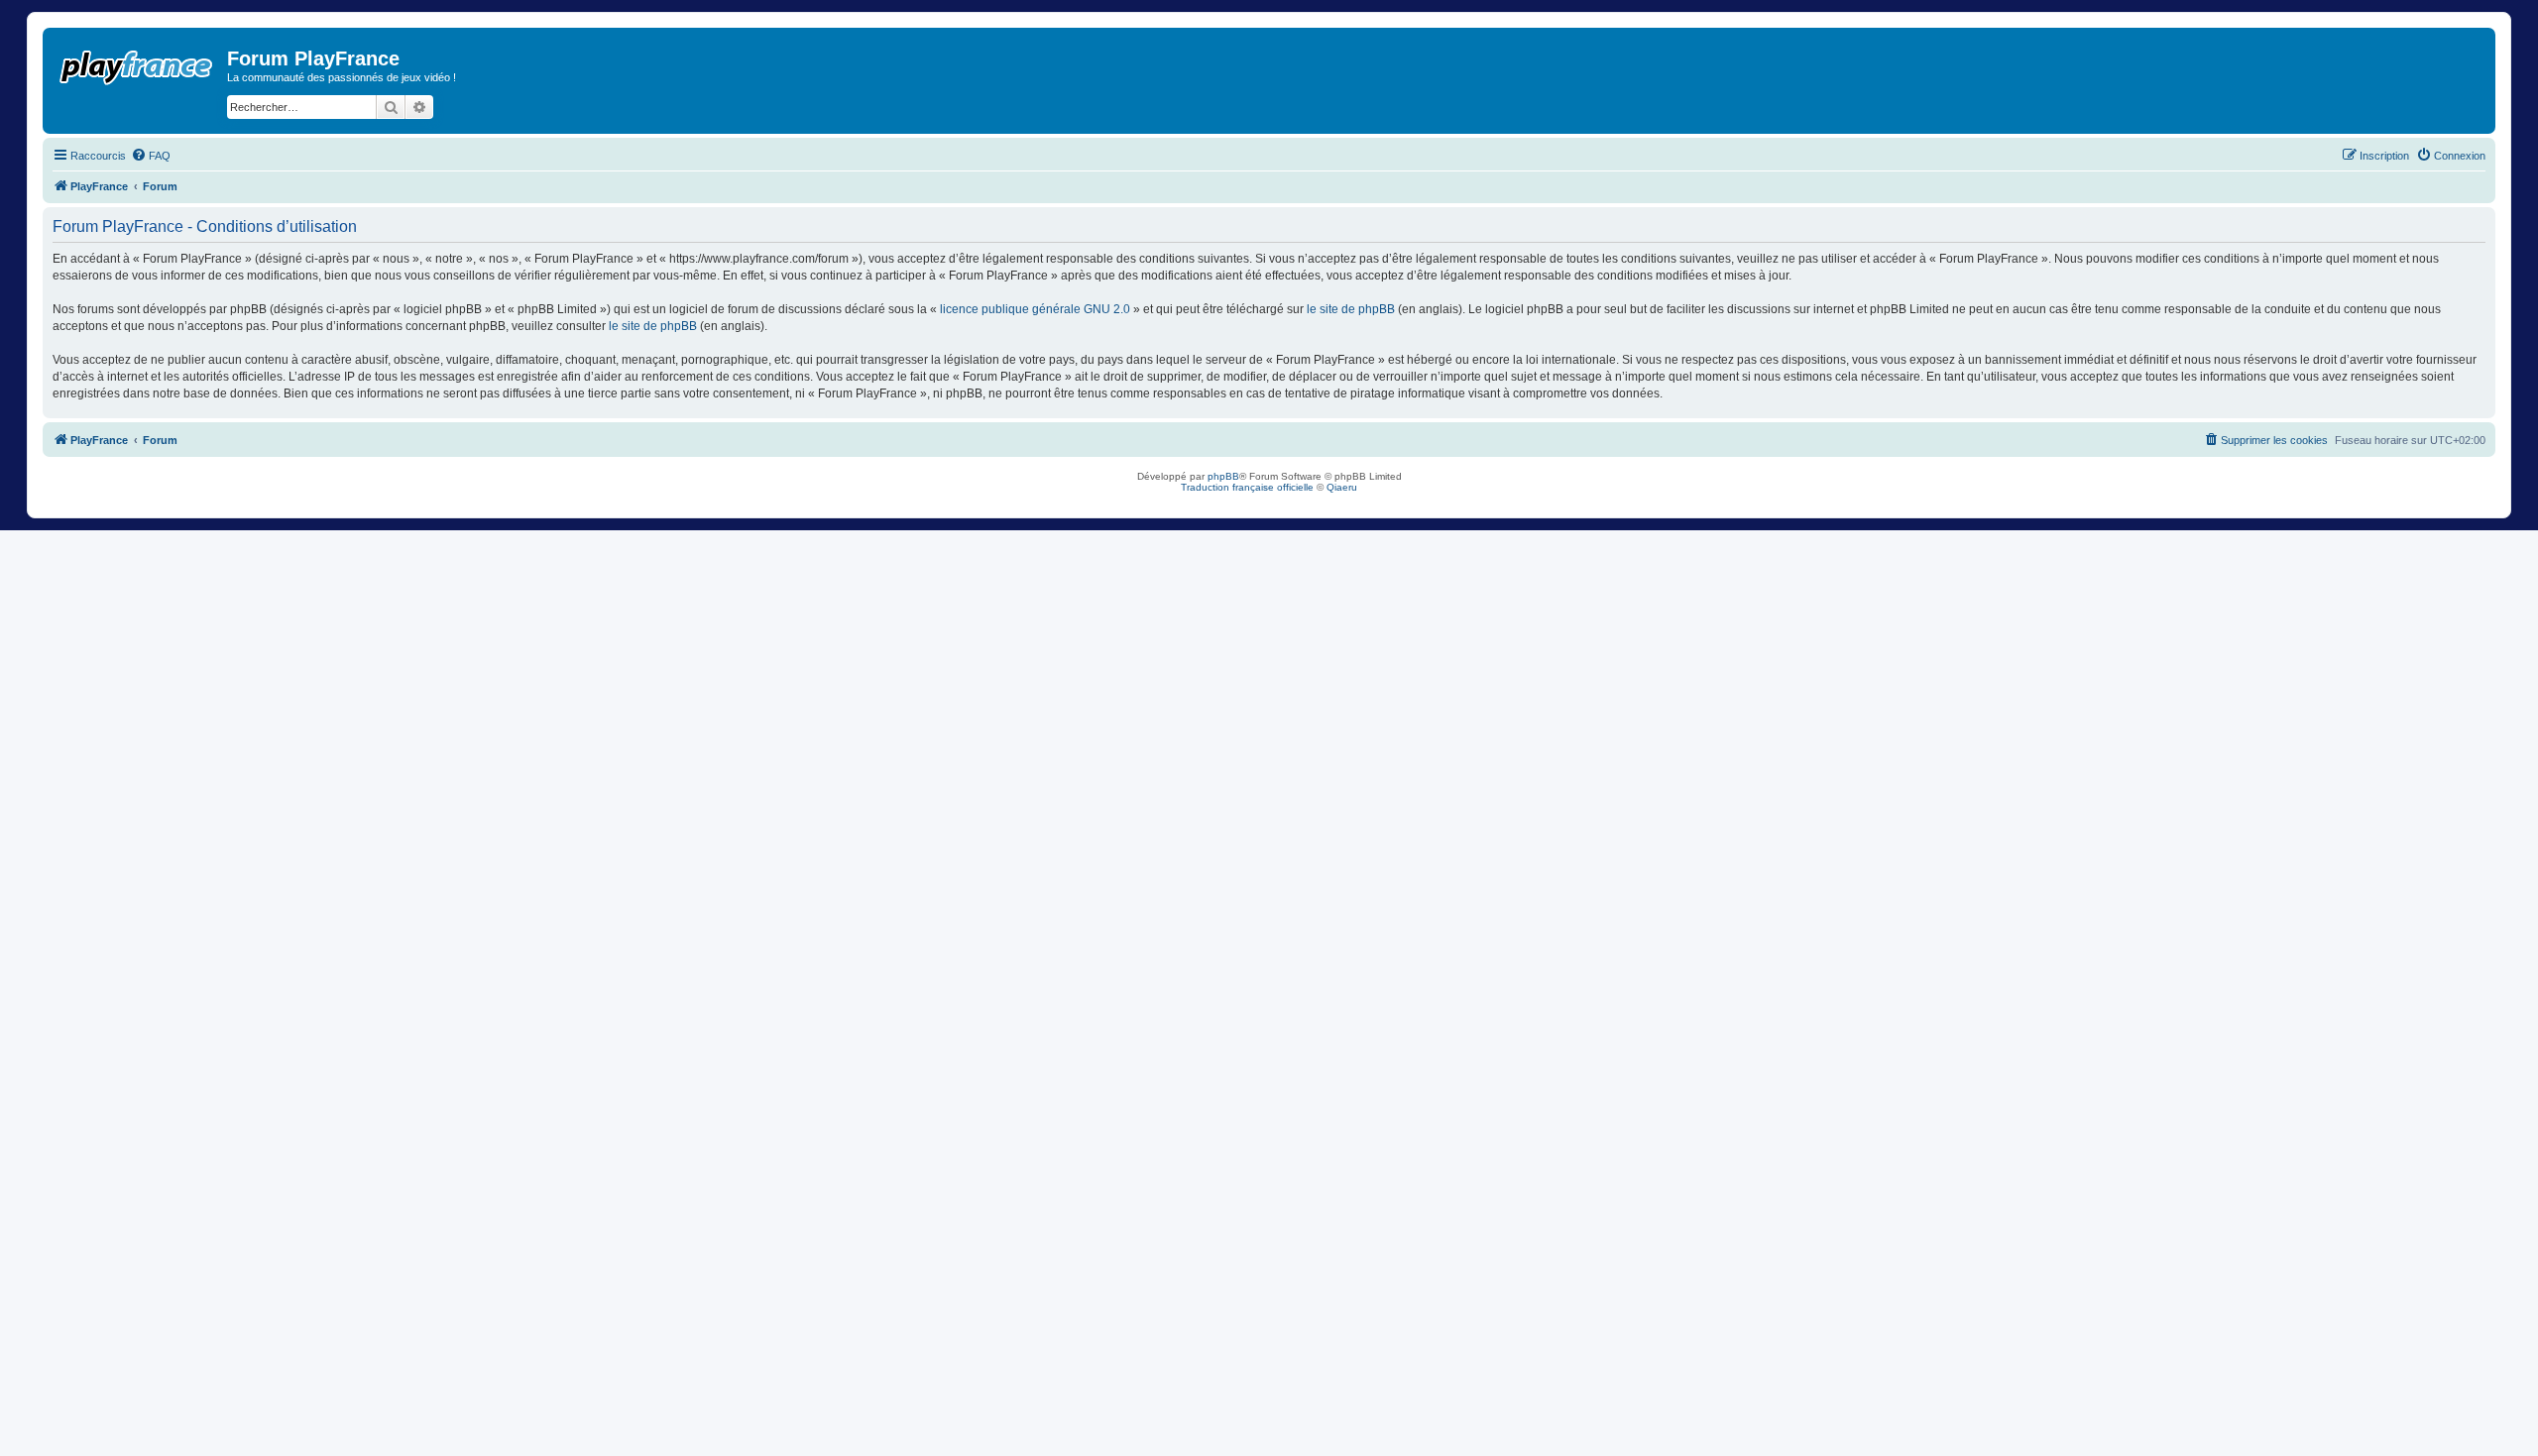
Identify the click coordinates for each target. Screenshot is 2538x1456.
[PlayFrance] (137, 63)
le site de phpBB (1351, 309)
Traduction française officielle (1247, 487)
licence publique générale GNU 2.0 (1035, 309)
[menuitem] (151, 156)
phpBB (1223, 476)
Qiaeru (1342, 487)
